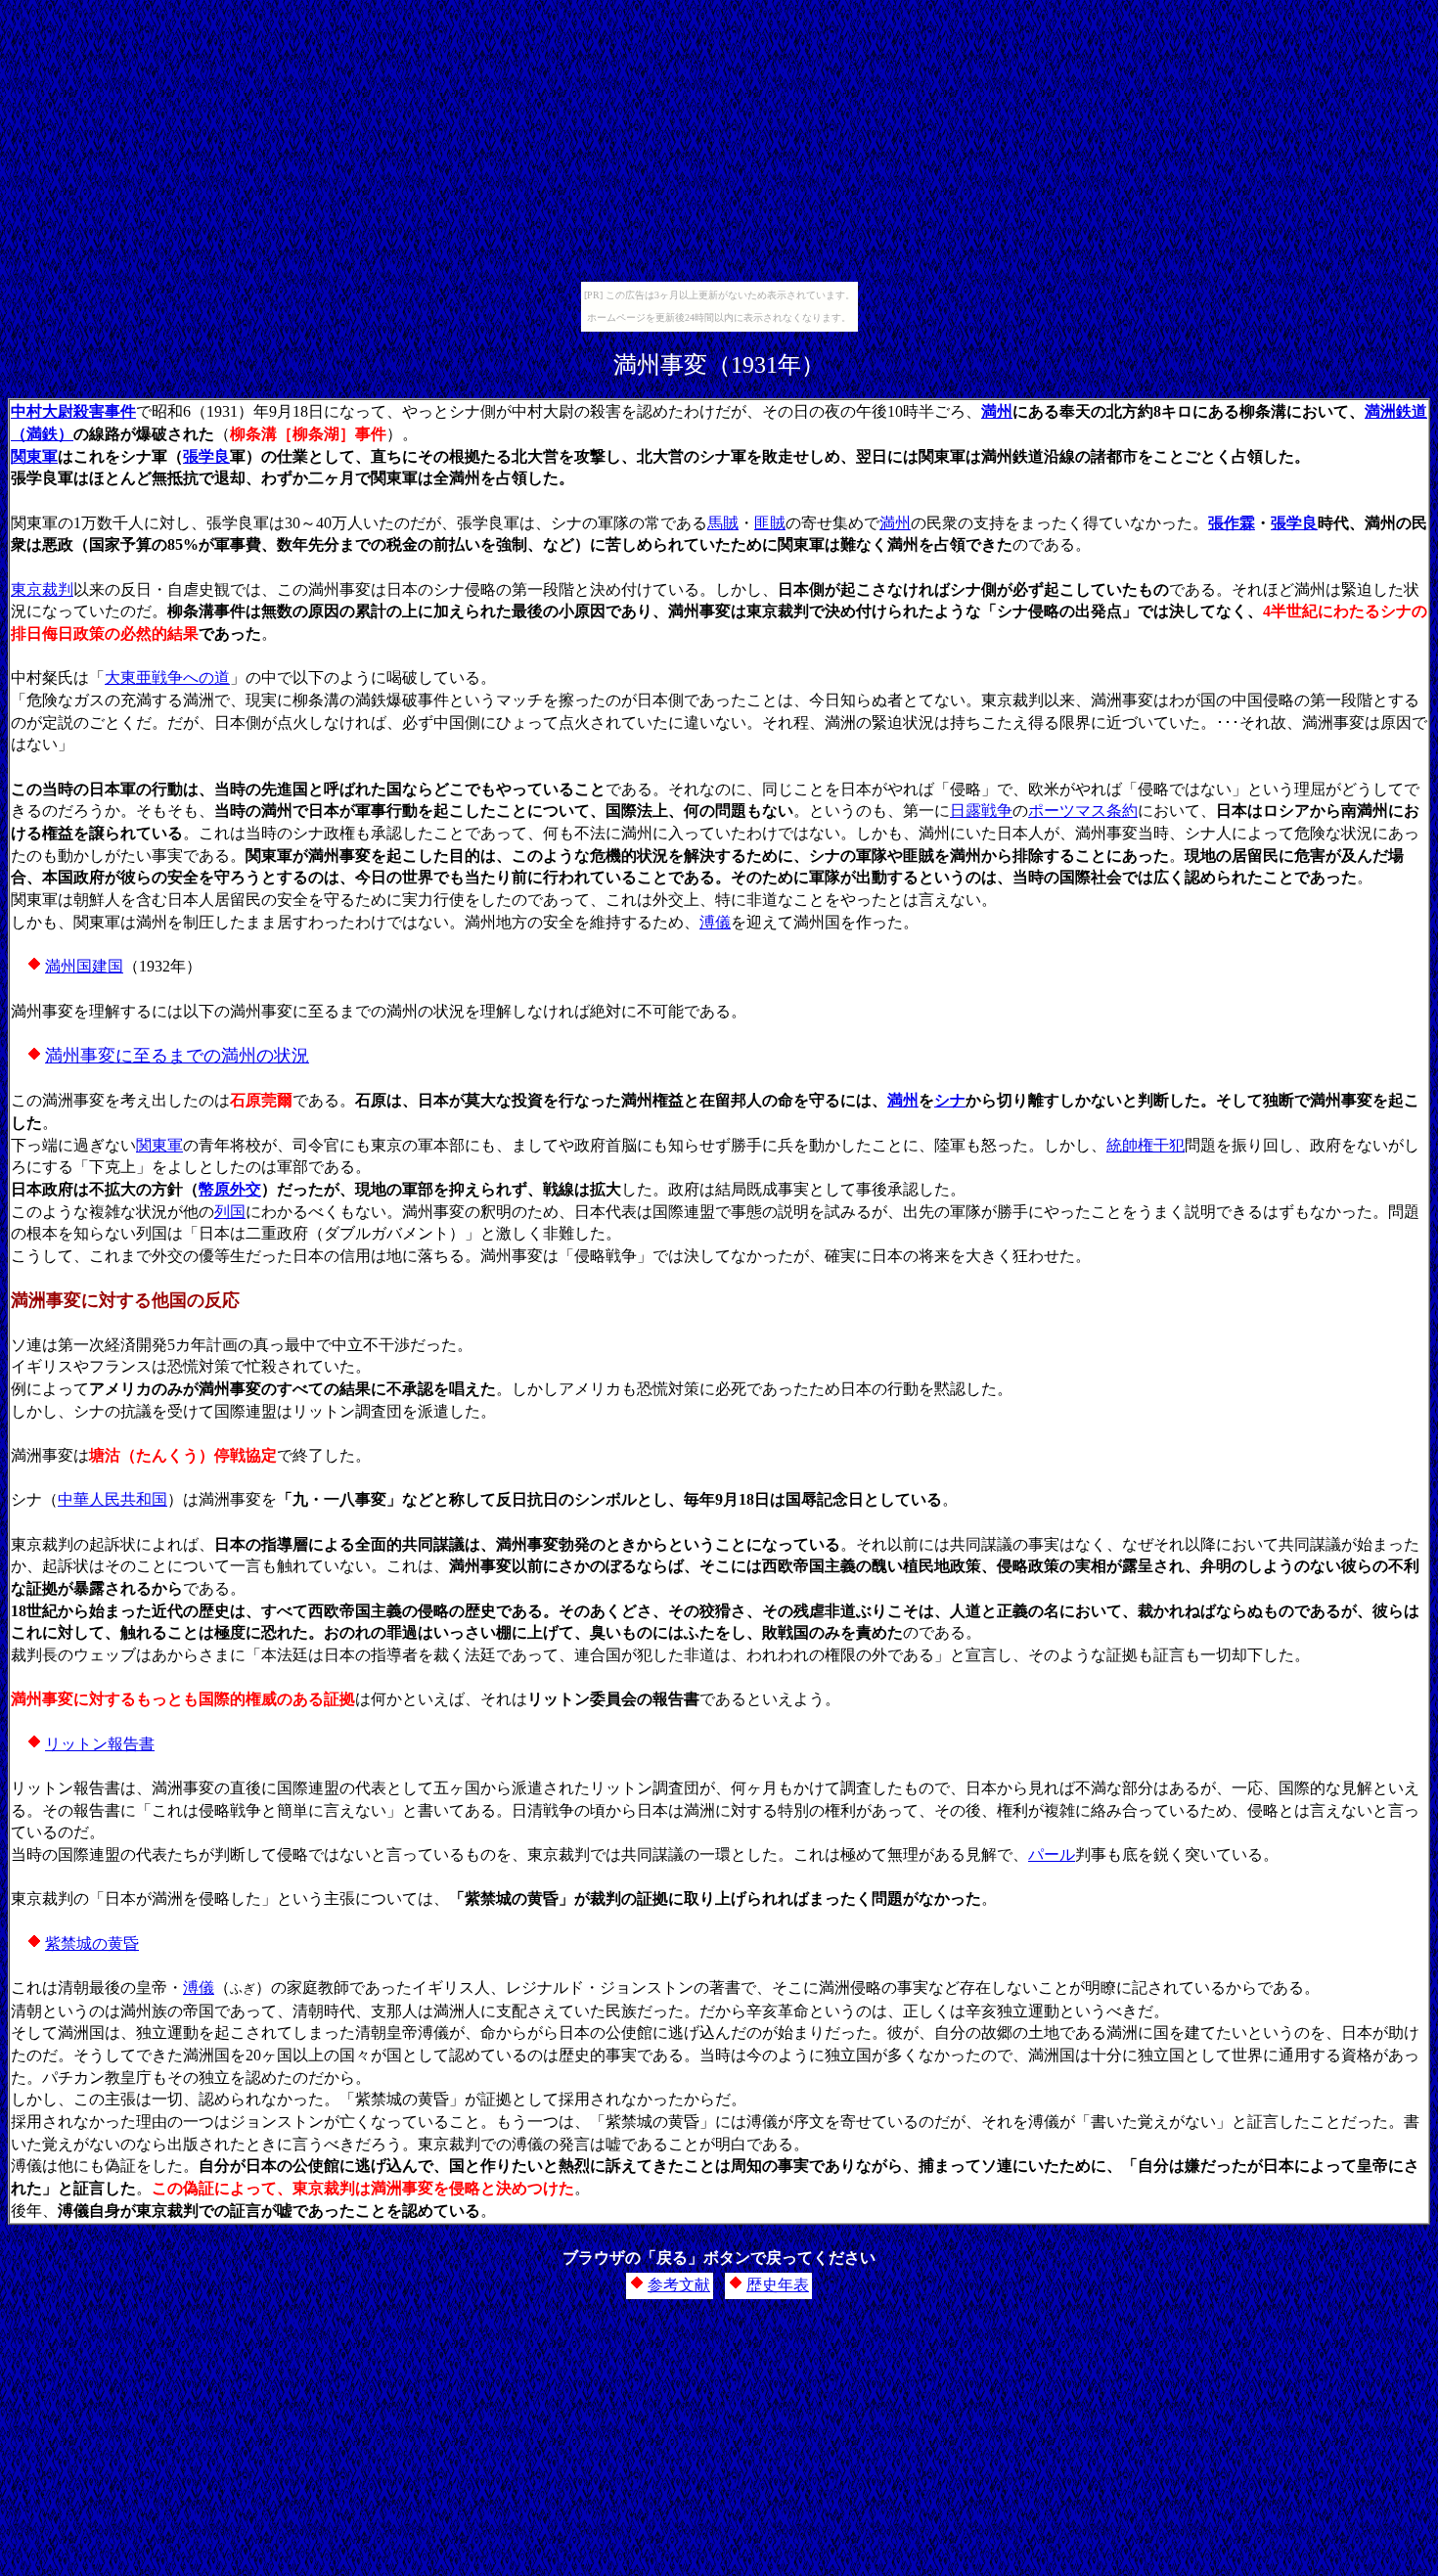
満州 (997, 411)
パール (1052, 1854)
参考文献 (679, 2285)
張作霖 (1232, 523)
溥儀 (715, 922)
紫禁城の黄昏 (92, 1943)
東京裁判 (42, 589)
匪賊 (770, 523)
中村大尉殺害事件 (73, 411)
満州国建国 (84, 966)
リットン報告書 (100, 1744)
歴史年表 (778, 2285)
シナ (950, 1100)
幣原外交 (230, 1189)
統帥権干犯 (1146, 1145)
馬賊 (723, 523)
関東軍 (34, 456)
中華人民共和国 (112, 1499)
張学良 (206, 456)
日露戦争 (981, 811)
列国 (230, 1212)
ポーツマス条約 (1083, 811)
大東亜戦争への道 (167, 678)
